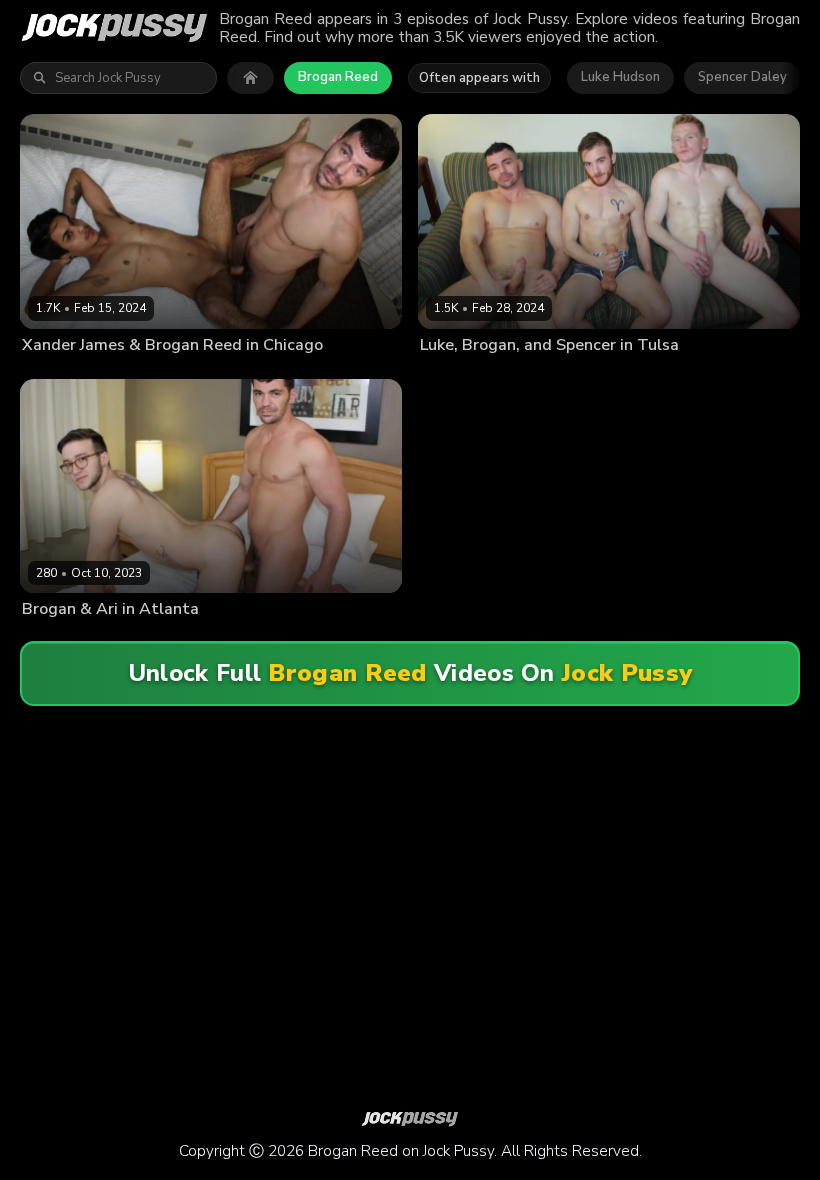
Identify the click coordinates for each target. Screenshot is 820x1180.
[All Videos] (250, 78)
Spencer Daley (742, 77)
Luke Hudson (620, 77)
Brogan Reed (338, 77)
